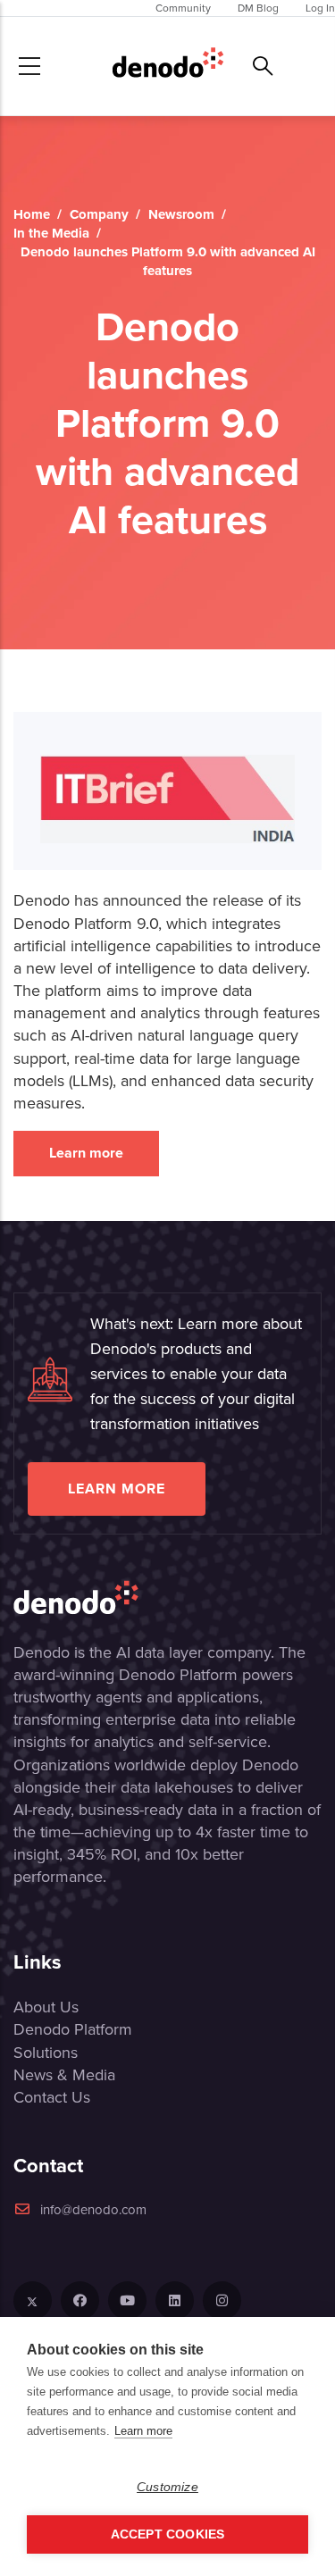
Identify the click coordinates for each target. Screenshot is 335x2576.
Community (183, 8)
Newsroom (181, 214)
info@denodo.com (93, 2210)
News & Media (64, 2075)
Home (32, 214)
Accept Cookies (168, 2534)
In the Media (51, 233)
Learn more (86, 1153)
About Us (46, 2007)
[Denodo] (168, 66)
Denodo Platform (73, 2029)
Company (99, 214)
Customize (167, 2487)
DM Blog (258, 8)
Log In (320, 8)
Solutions (46, 2053)
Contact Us (52, 2097)
